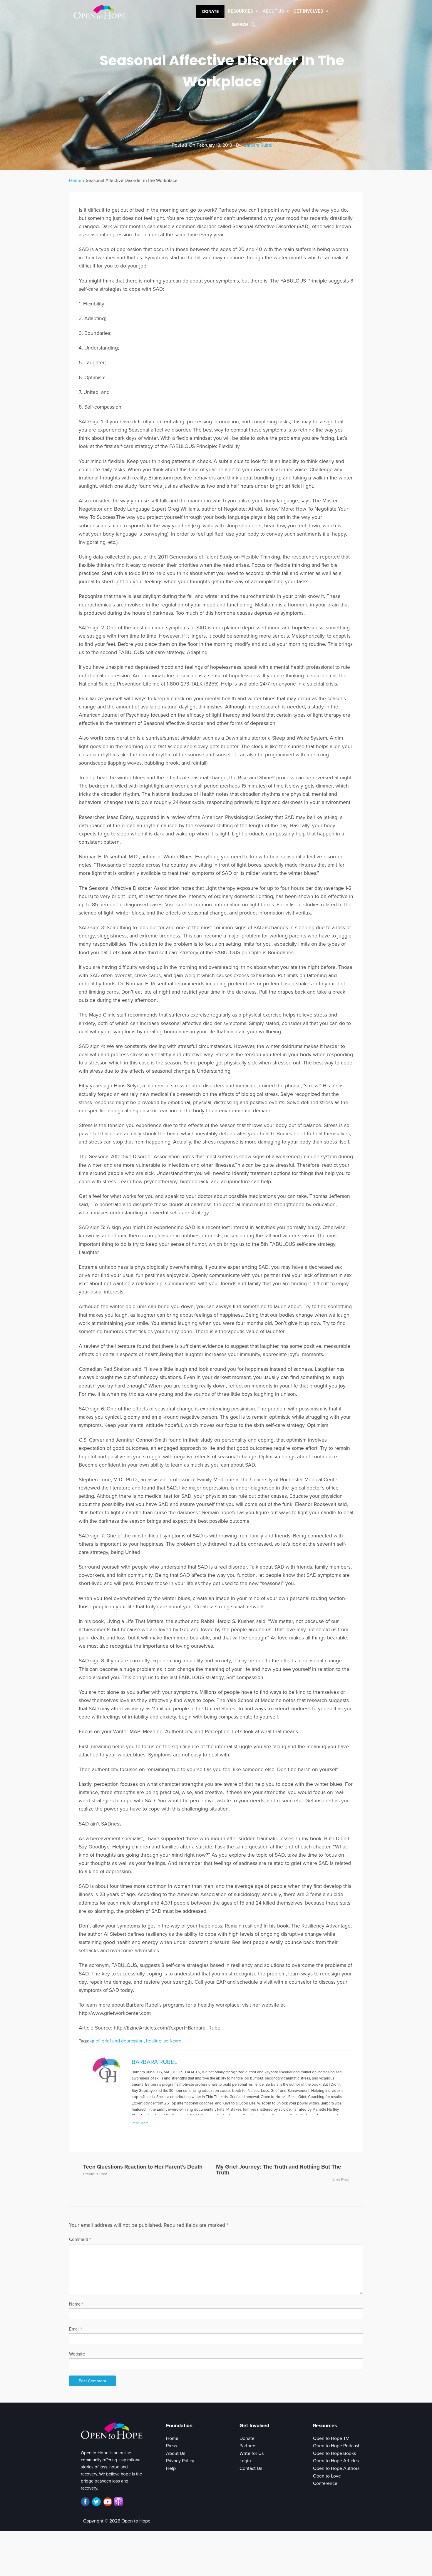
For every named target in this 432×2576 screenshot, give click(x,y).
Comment (80, 2239)
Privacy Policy (180, 2461)
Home (75, 180)
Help (171, 2468)
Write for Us (252, 2453)
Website (77, 2354)
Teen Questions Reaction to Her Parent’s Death (143, 2167)
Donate (210, 12)
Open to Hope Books (334, 2453)
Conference (325, 2483)
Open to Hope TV (331, 2438)
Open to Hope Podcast (336, 2446)
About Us (176, 2453)
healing (154, 2041)
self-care (173, 2041)
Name (76, 2304)
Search (240, 25)
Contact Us (251, 2468)
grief (95, 2041)
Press (171, 2446)
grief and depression (123, 2041)
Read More (140, 2123)
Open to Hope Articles (336, 2461)
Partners (248, 2446)
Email (76, 2329)
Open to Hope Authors (336, 2468)
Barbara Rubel (258, 145)
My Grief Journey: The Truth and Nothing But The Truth (279, 2169)
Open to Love (327, 2476)
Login (245, 2461)
